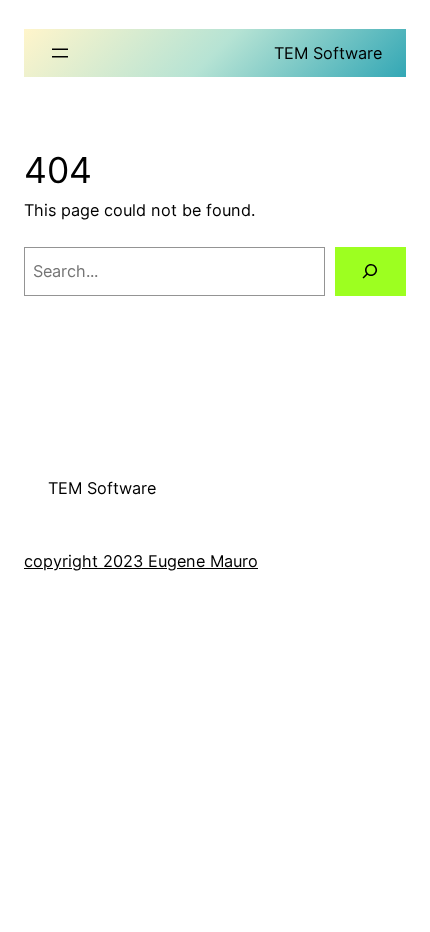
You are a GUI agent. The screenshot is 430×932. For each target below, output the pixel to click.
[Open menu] (60, 53)
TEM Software (328, 53)
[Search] (370, 272)
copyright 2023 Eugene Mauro (141, 561)
